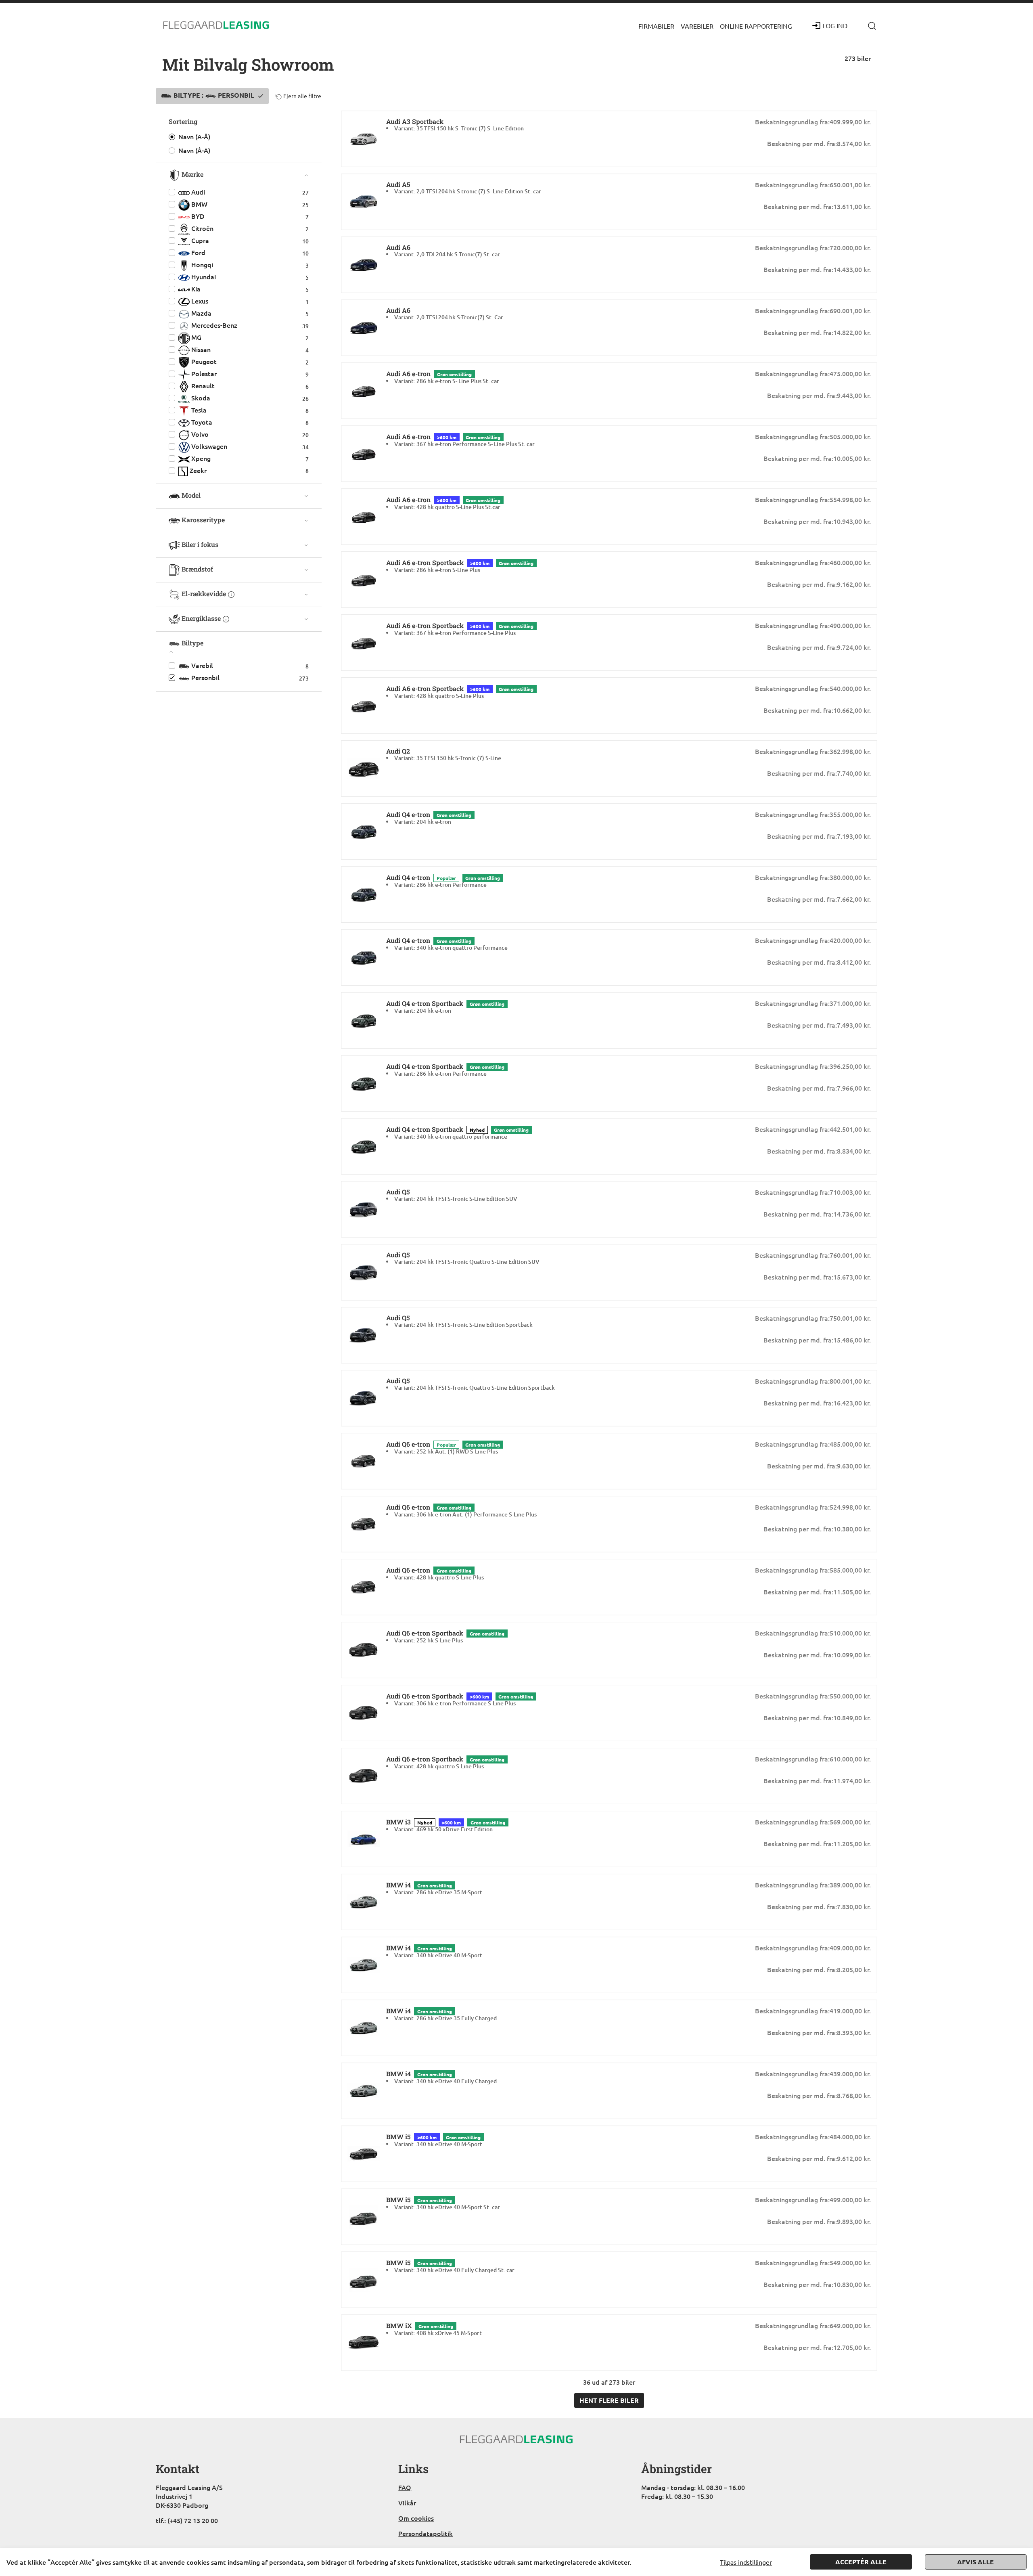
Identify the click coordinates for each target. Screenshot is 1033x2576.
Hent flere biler (609, 2400)
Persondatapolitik (426, 2533)
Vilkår (407, 2503)
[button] (656, 25)
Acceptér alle (861, 2562)
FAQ (405, 2487)
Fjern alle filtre (302, 96)
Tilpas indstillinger (746, 2562)
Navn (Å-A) (194, 150)
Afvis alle (975, 2562)
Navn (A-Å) (194, 136)
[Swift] (216, 25)
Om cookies (416, 2518)
